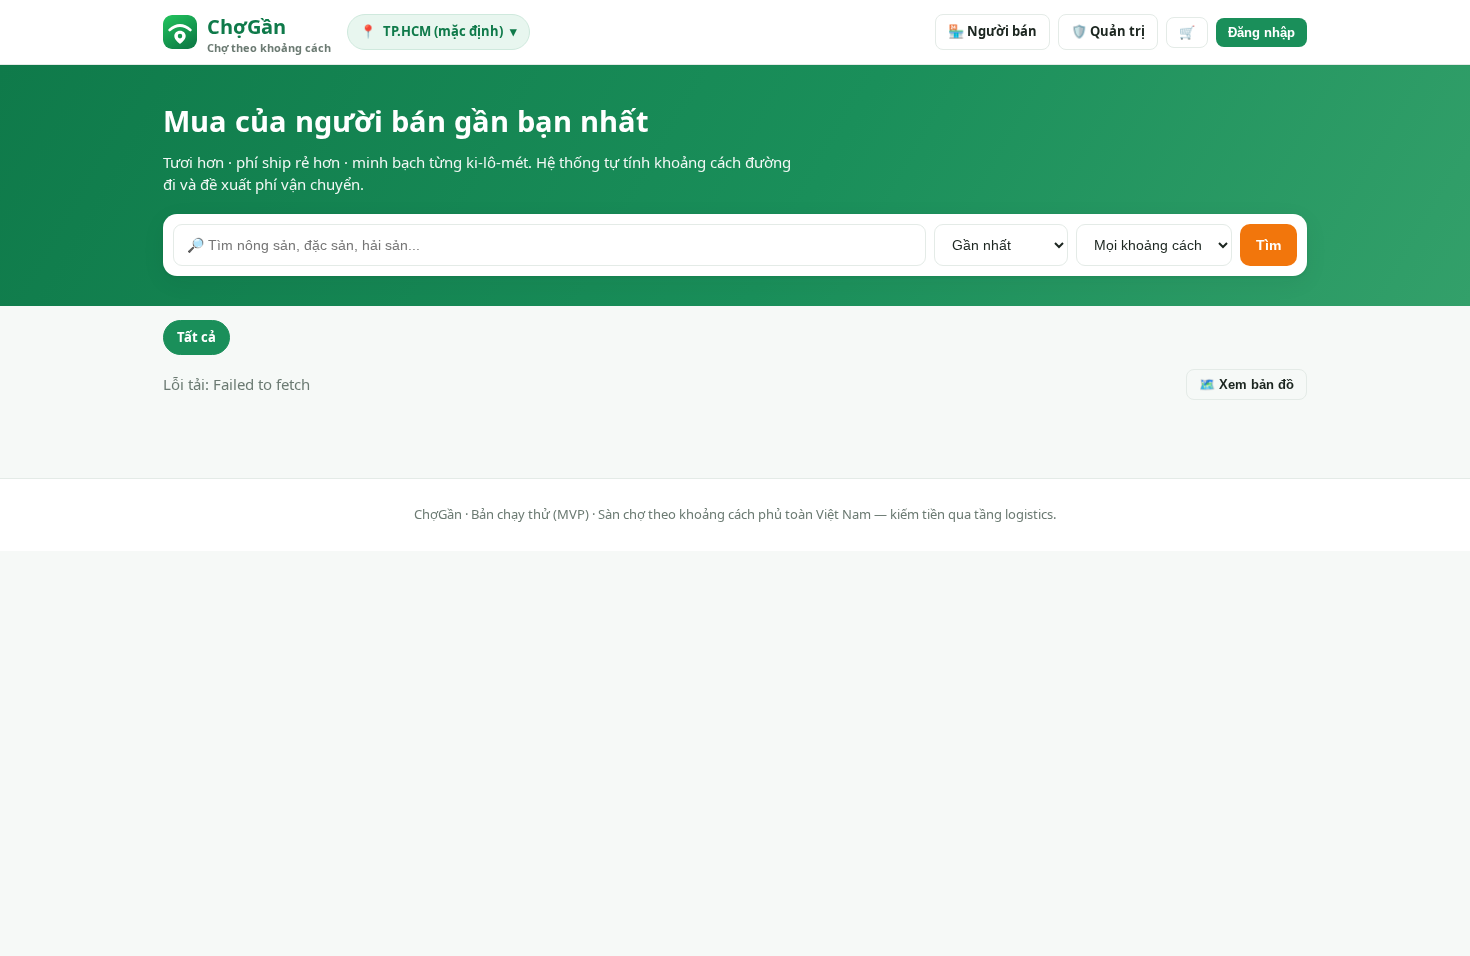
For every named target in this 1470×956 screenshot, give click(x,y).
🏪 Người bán (992, 31)
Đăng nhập (1261, 32)
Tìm (1268, 245)
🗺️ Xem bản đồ (1246, 384)
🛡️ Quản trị (1108, 31)
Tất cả (196, 337)
